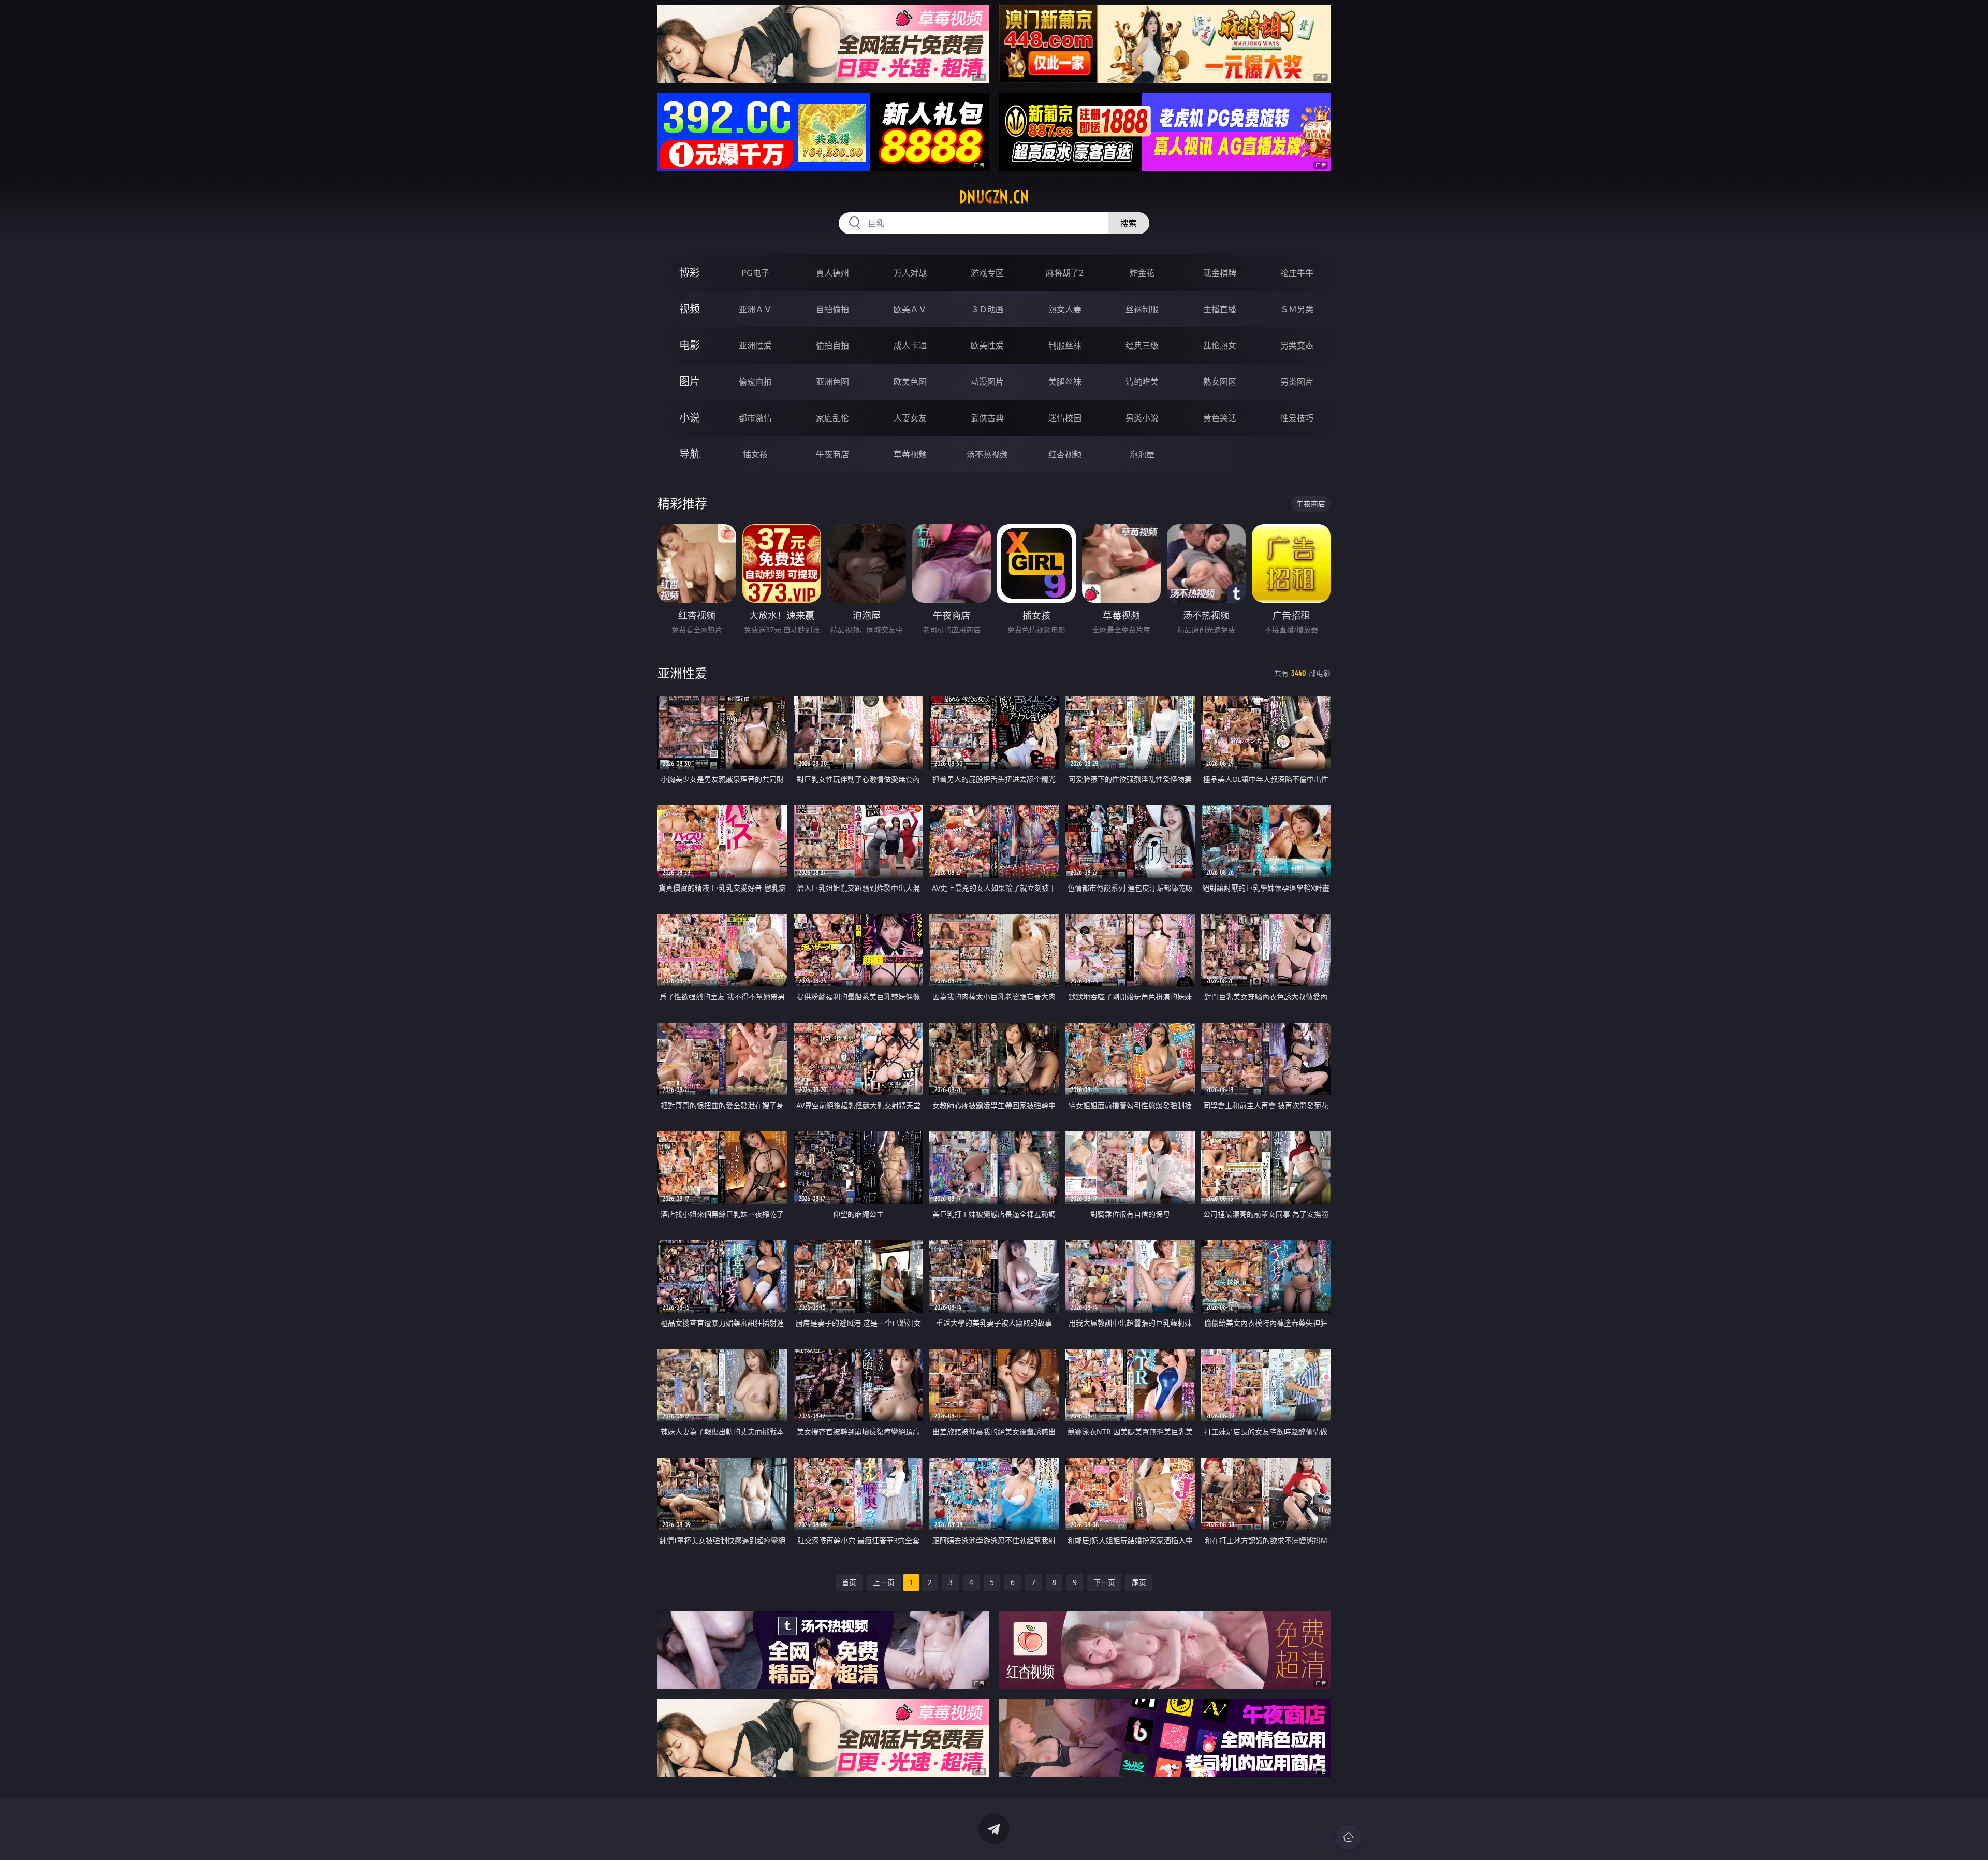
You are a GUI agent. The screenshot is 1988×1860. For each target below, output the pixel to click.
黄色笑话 (1220, 418)
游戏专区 (987, 273)
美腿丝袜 (1065, 382)
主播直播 (1220, 309)
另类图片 (1297, 382)
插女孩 (755, 454)
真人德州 (832, 273)
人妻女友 (910, 418)
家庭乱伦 (832, 418)
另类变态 (1297, 345)
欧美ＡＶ (910, 309)
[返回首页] (1348, 1837)
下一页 (1104, 1582)
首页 (849, 1582)
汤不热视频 (987, 454)
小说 (690, 418)
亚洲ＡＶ (755, 309)
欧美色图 (910, 382)
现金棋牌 (1220, 273)
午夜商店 (832, 454)
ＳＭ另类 (1297, 309)
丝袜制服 (1142, 309)
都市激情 (755, 418)
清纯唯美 (1142, 382)
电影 (690, 345)
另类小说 (1142, 418)
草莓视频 (910, 454)
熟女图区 (1220, 382)
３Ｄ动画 (987, 309)
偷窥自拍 (755, 382)
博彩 (690, 273)
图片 (690, 381)
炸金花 (1142, 273)
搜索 (1129, 223)
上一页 (884, 1582)
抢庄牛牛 (1297, 273)
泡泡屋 (1142, 454)
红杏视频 (1065, 454)
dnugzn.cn (994, 197)
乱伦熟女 (1220, 345)
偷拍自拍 (832, 345)
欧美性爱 (987, 345)
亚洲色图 (832, 382)
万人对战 (910, 273)
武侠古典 (987, 418)
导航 (690, 454)
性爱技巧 (1297, 418)
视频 (690, 309)
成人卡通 (910, 345)
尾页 (1139, 1582)
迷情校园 (1065, 418)
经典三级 (1142, 345)
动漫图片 (987, 382)
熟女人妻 (1065, 309)
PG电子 (755, 273)
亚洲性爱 (755, 345)
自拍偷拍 (832, 309)
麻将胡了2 (1065, 273)
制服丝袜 (1065, 345)
